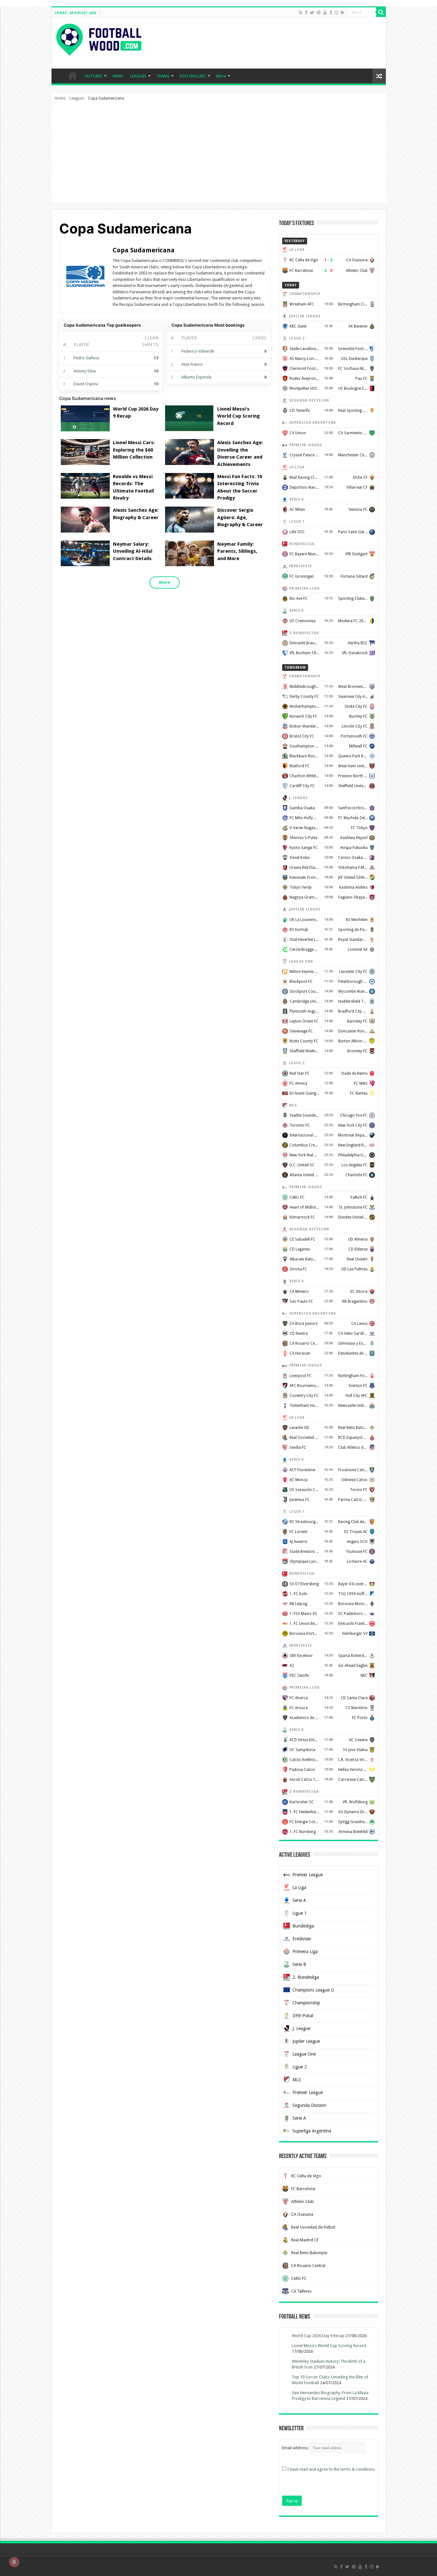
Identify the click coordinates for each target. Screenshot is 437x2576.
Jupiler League (306, 2041)
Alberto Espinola (196, 377)
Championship (306, 2003)
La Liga (299, 1887)
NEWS (118, 76)
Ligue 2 (300, 2067)
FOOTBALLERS (193, 76)
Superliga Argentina (312, 2131)
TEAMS (163, 76)
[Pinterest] (319, 12)
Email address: (296, 2448)
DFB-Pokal (303, 2016)
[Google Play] (343, 12)
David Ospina (86, 384)
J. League (301, 2028)
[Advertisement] (219, 155)
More (221, 76)
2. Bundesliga (306, 1977)
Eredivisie (302, 1939)
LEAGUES (138, 76)
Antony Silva (85, 371)
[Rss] (301, 12)
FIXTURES (94, 76)
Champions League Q (313, 1990)
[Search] (381, 12)
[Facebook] (306, 12)
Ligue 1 (300, 1913)
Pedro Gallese (86, 358)
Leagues (77, 98)
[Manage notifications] (14, 2562)
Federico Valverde (198, 351)
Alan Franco (192, 364)
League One (304, 2054)
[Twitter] (312, 12)
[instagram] (337, 12)
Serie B (299, 1964)
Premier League (308, 1875)
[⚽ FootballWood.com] (99, 38)
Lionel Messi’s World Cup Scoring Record (329, 2346)
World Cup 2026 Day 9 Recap (318, 2336)
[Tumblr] (331, 12)
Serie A (299, 1900)
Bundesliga (303, 1926)
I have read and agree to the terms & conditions (331, 2469)
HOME (73, 75)
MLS (297, 2080)
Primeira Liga (305, 1952)
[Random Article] (379, 76)
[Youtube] (325, 12)
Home (60, 98)
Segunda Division (309, 2105)
